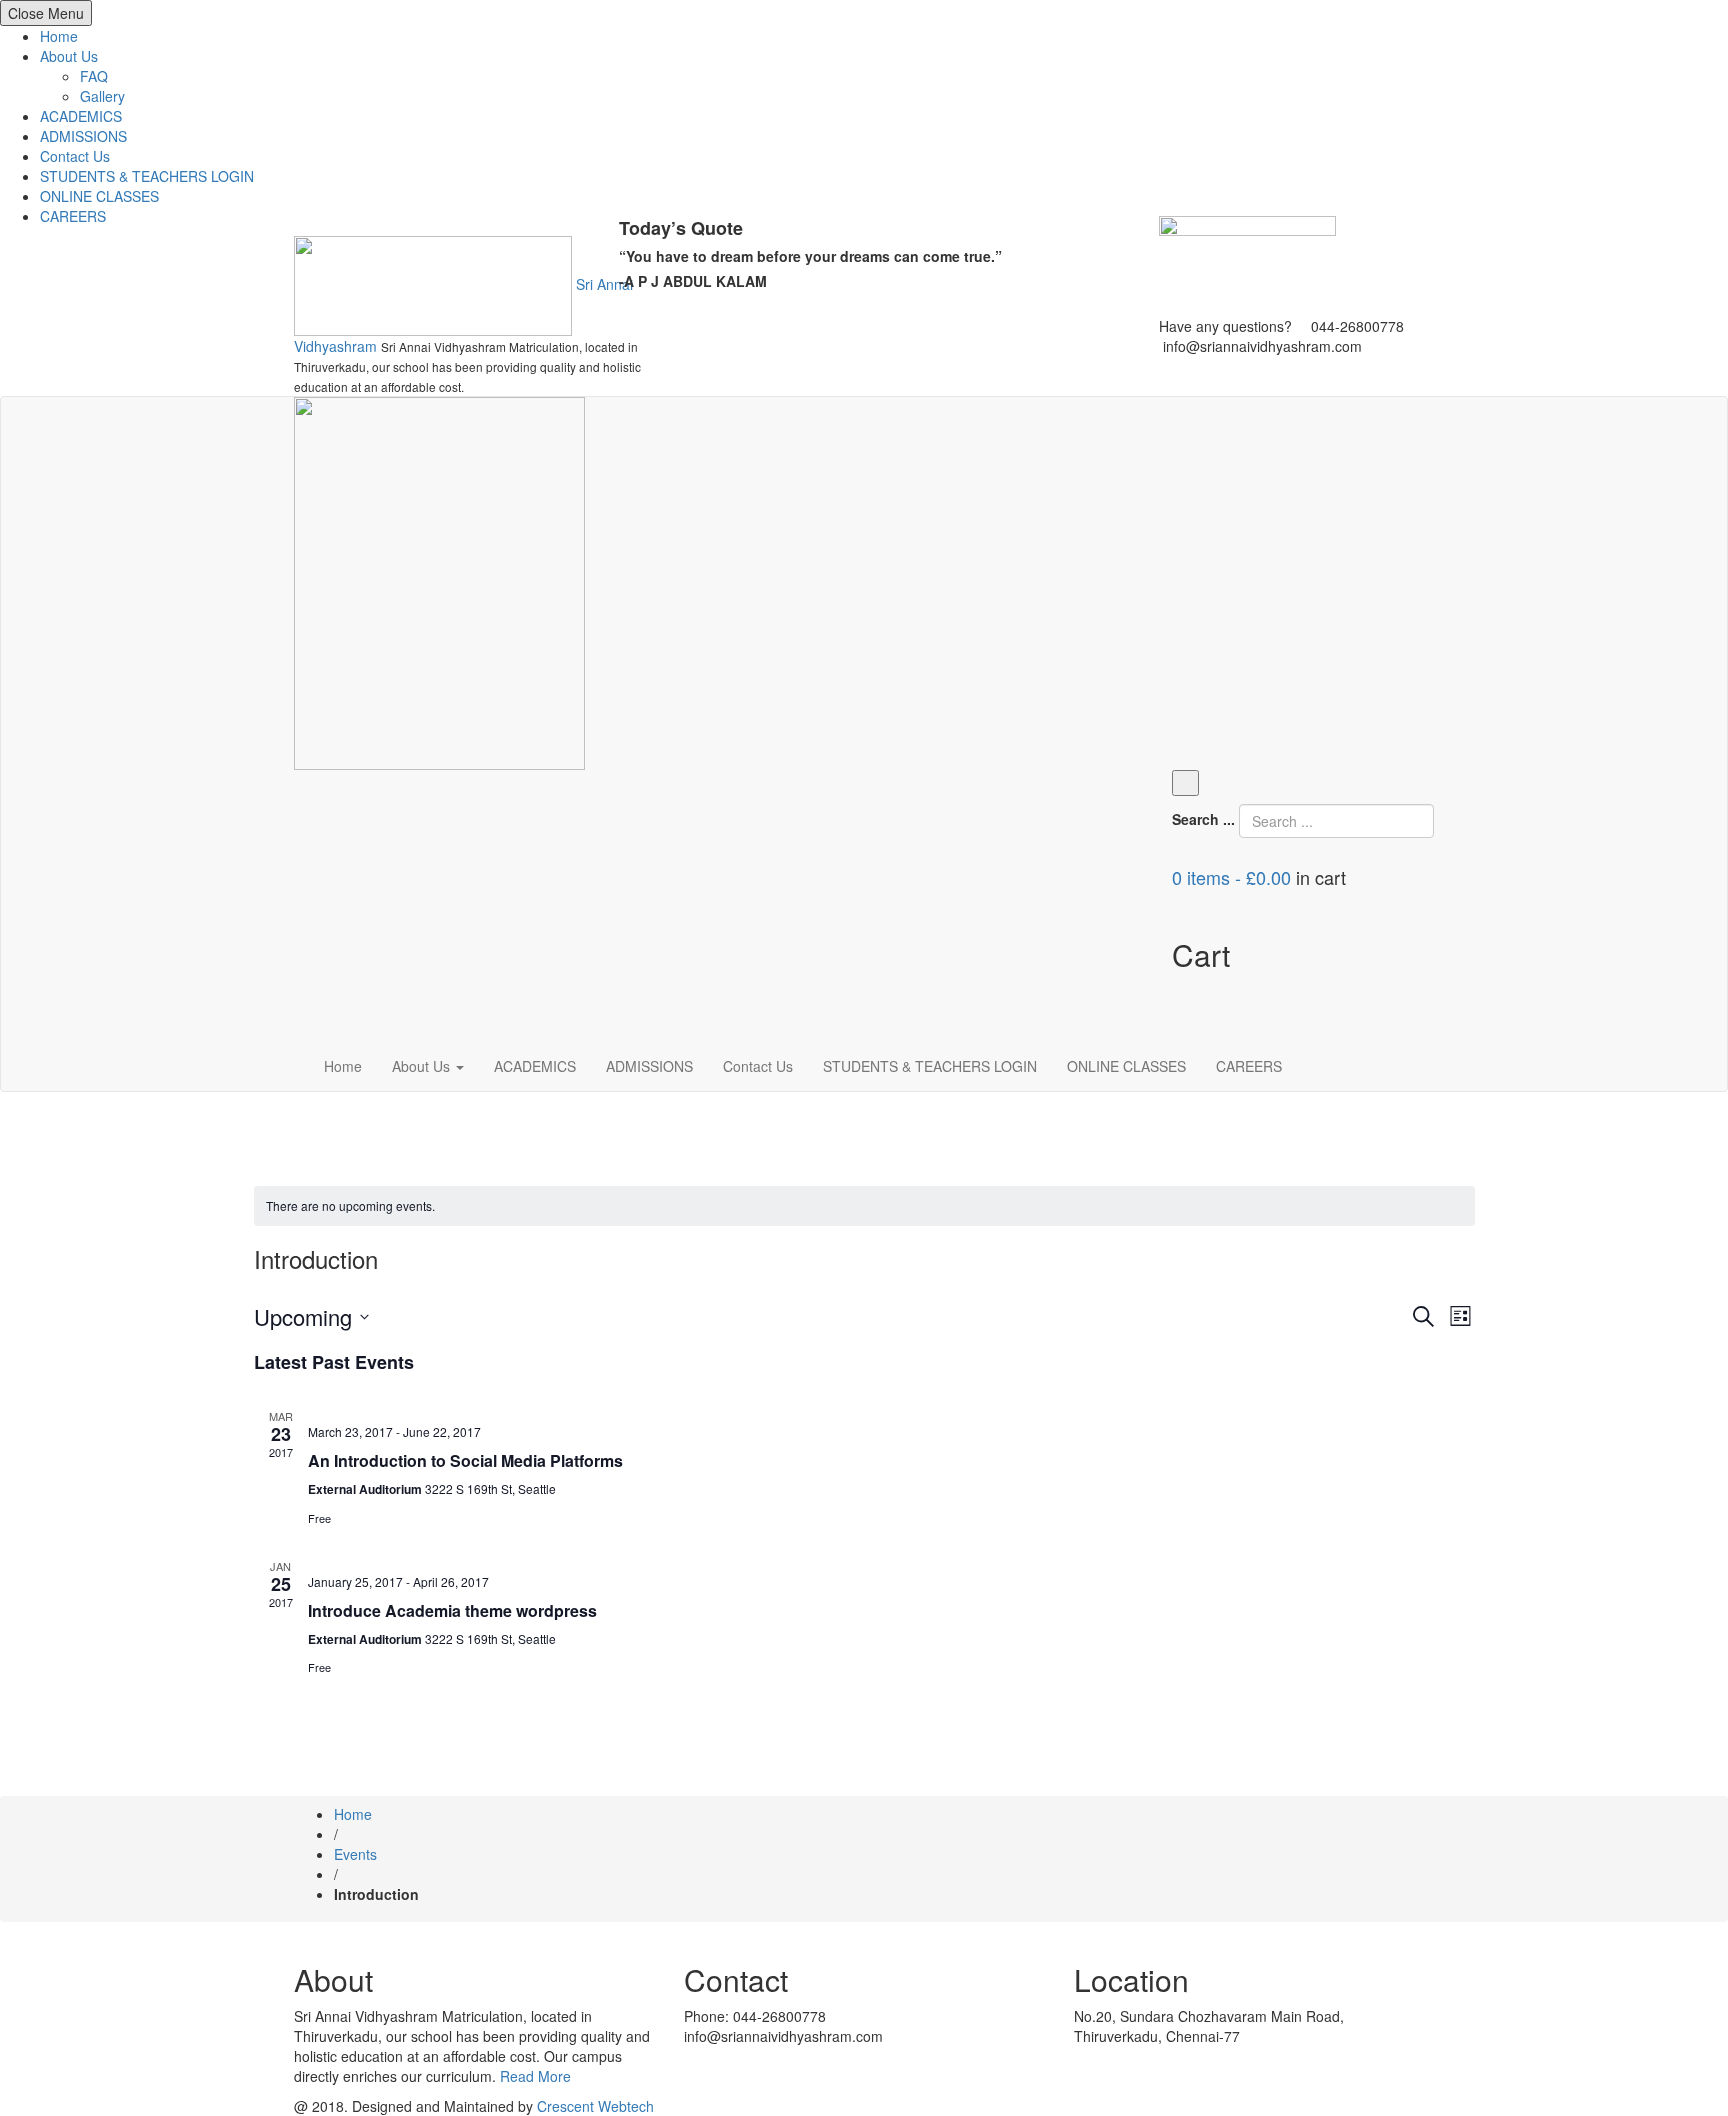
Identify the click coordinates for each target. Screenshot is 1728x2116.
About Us (69, 56)
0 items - (1231, 877)
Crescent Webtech (595, 2106)
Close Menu (46, 13)
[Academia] (439, 581)
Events (355, 1854)
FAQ (94, 76)
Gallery (102, 96)
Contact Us (75, 156)
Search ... (1203, 819)
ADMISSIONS (83, 136)
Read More (535, 2076)
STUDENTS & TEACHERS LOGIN (147, 176)
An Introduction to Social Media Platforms (465, 1460)
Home (59, 36)
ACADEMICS (81, 116)
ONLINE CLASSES (99, 196)
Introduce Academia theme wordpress (452, 1610)
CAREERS (73, 216)
